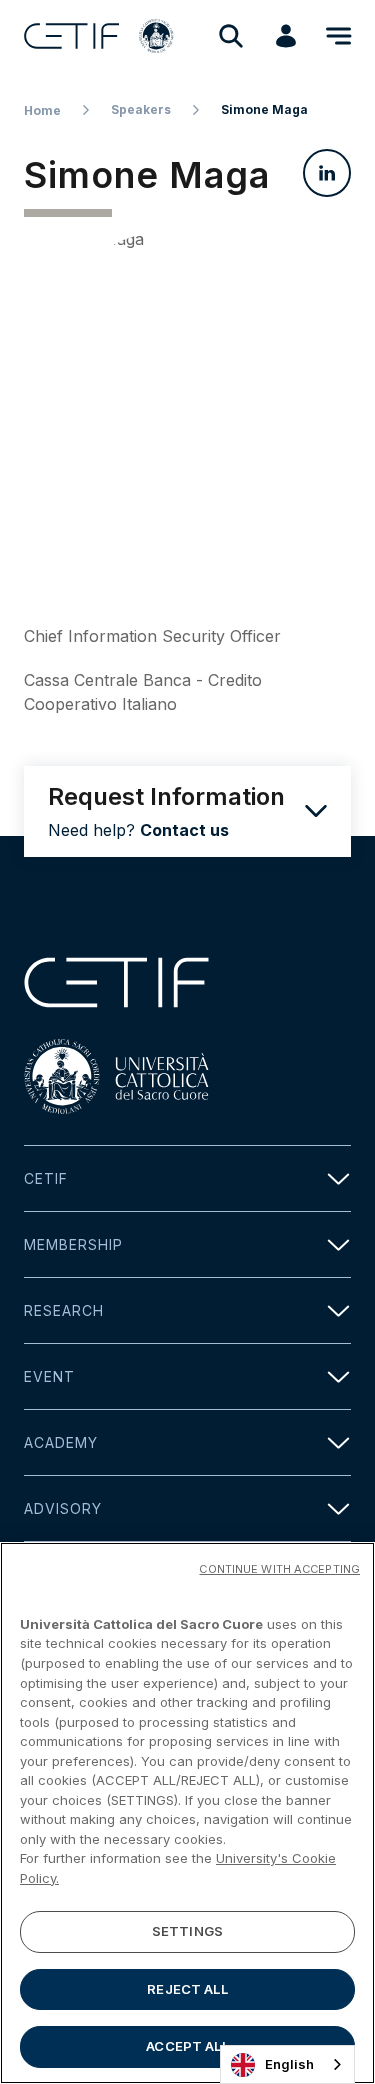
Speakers (141, 109)
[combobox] (287, 2064)
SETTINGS (187, 1931)
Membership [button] (73, 1244)
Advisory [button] (63, 1508)
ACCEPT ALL (187, 2046)
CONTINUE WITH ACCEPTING (279, 1569)
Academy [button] (61, 1442)
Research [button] (64, 1310)
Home (42, 110)
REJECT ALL (187, 1989)
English (289, 2064)
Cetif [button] (46, 1178)
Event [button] (49, 1376)
